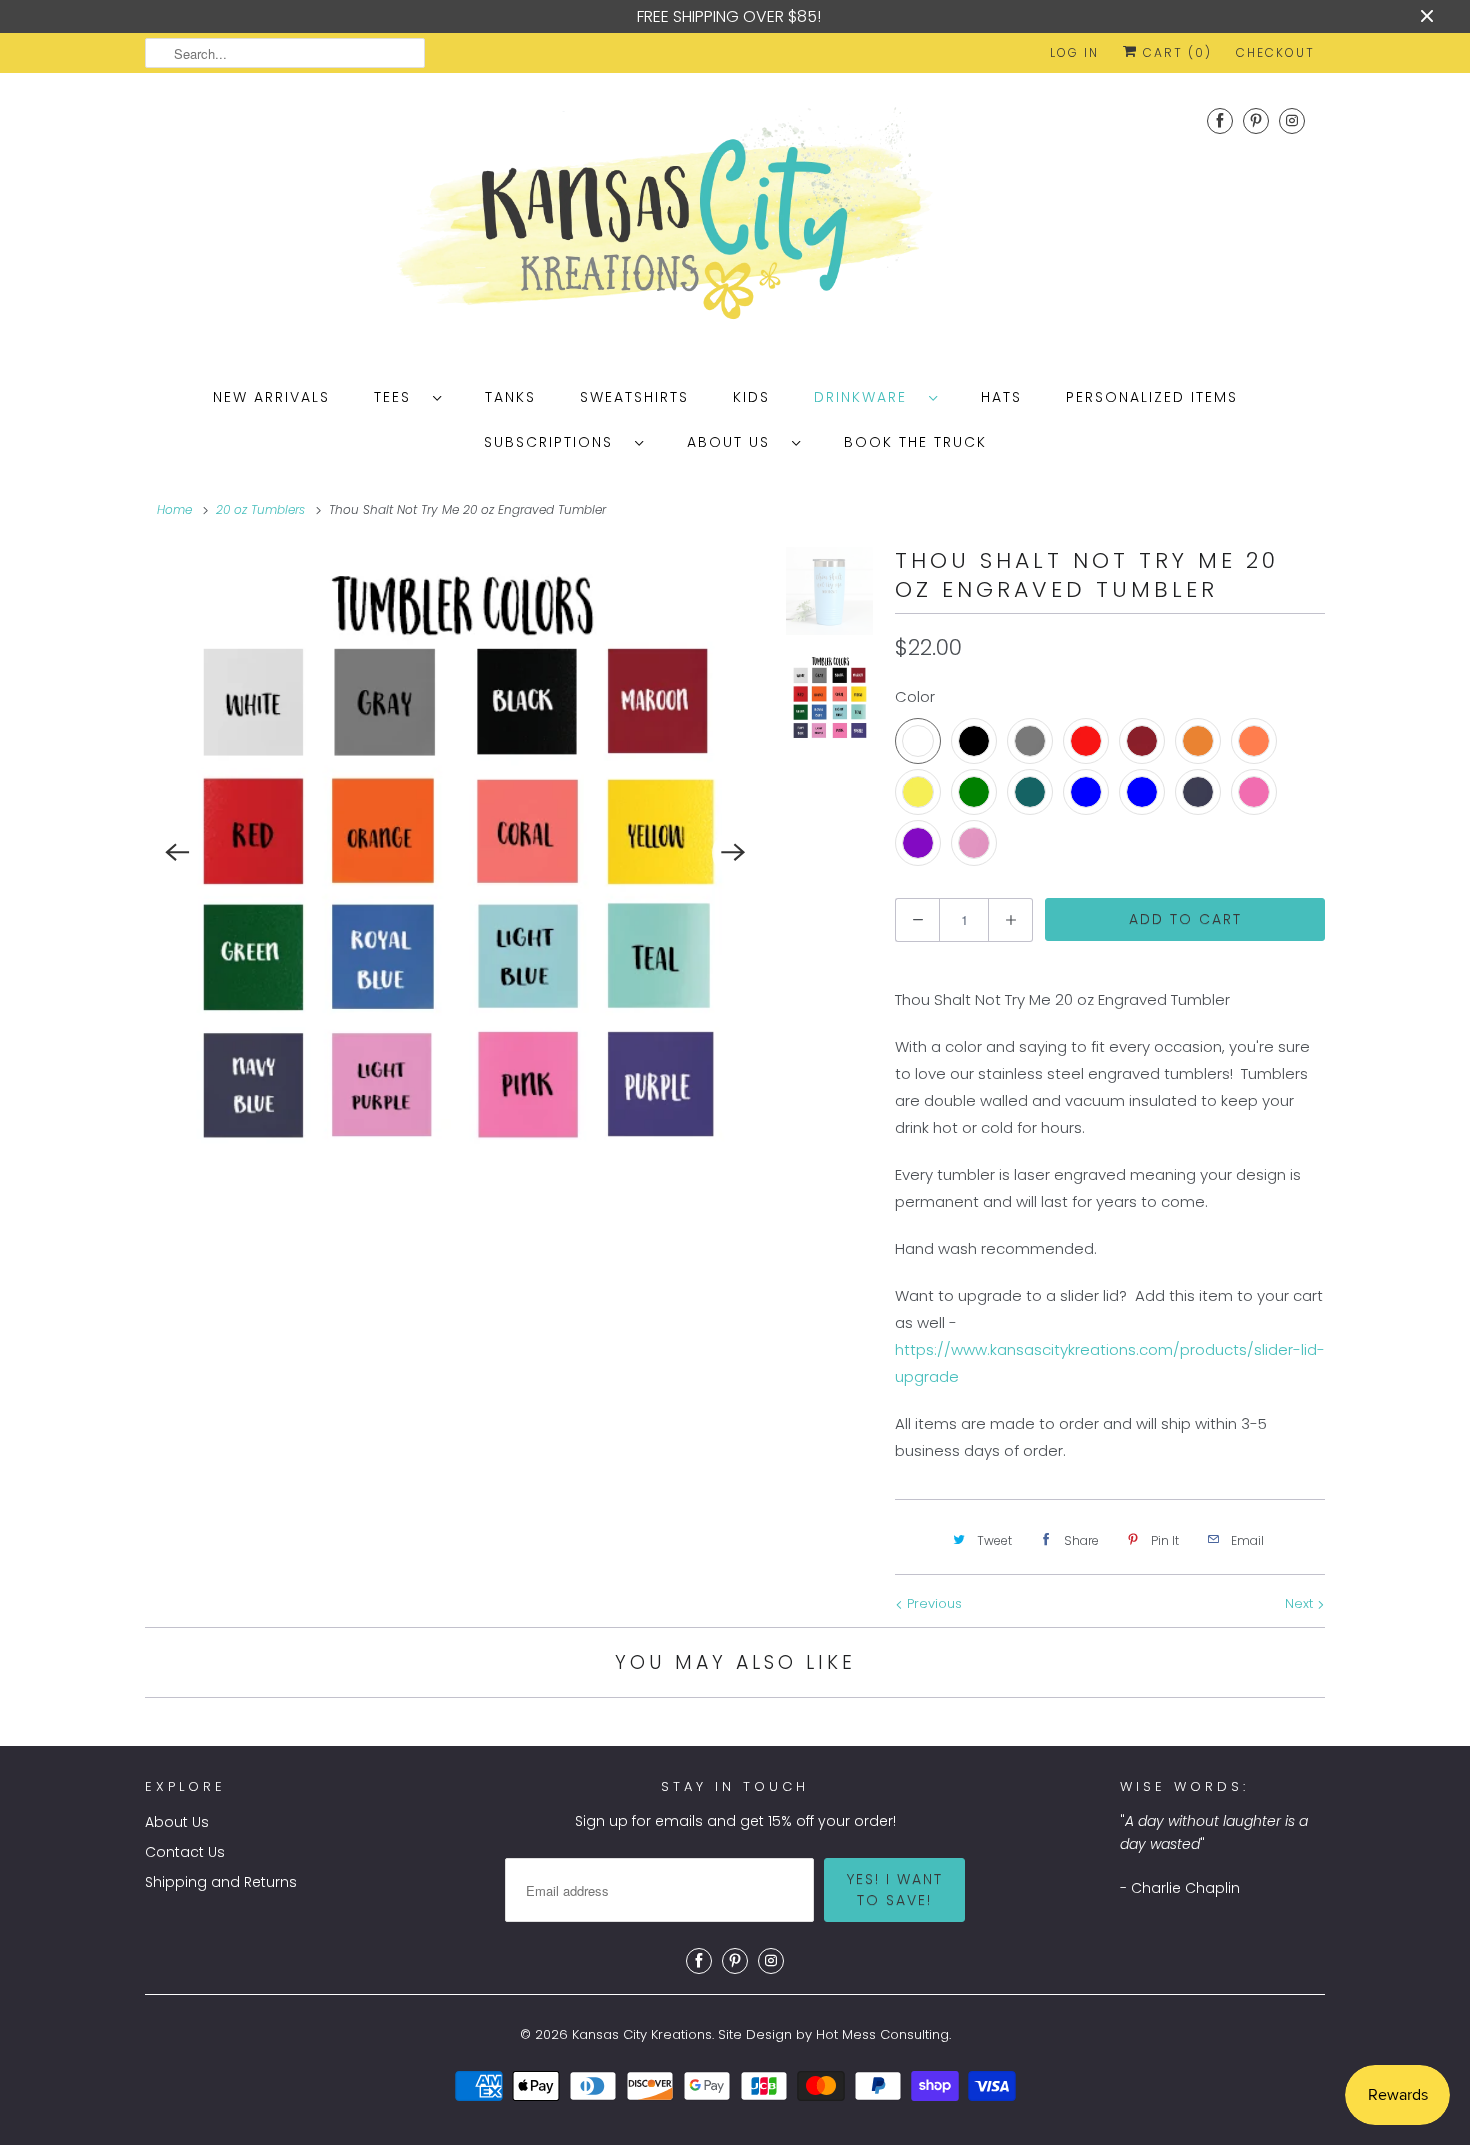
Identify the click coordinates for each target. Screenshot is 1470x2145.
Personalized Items (1152, 397)
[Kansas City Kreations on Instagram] (1292, 120)
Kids (751, 397)
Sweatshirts (634, 397)
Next (1301, 1603)
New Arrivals (271, 397)
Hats (1001, 397)
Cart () (1175, 52)
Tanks (510, 397)
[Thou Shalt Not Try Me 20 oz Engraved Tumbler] (455, 852)
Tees (398, 397)
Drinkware (866, 397)
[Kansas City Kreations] (735, 221)
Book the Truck (915, 442)
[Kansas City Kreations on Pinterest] (1256, 120)
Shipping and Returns (221, 1882)
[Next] (734, 853)
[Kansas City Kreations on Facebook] (1220, 120)
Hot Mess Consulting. (883, 2034)
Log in (1074, 52)
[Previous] (177, 853)
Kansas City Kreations (642, 2034)
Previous (932, 1603)
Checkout (1275, 52)
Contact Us (185, 1852)
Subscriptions (554, 442)
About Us (734, 442)
